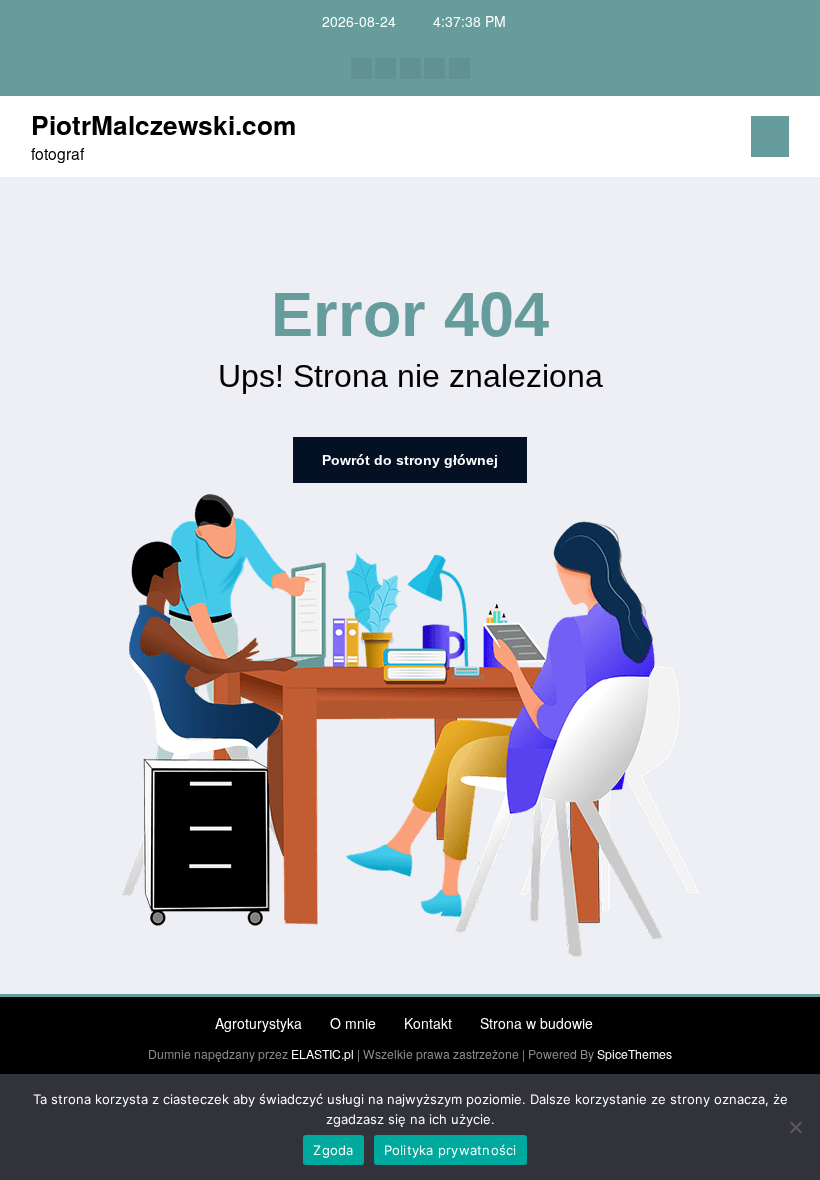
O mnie (353, 1023)
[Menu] (770, 136)
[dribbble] (410, 68)
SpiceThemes (634, 1053)
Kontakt (428, 1023)
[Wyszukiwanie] (688, 140)
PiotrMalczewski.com (163, 124)
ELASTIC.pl (322, 1053)
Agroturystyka (258, 1023)
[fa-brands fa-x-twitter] (385, 68)
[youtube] (459, 68)
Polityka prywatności (450, 1150)
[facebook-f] (361, 68)
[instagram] (434, 68)
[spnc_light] (719, 139)
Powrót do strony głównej (410, 460)
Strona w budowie (536, 1023)
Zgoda (333, 1150)
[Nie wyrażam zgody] (795, 1127)
